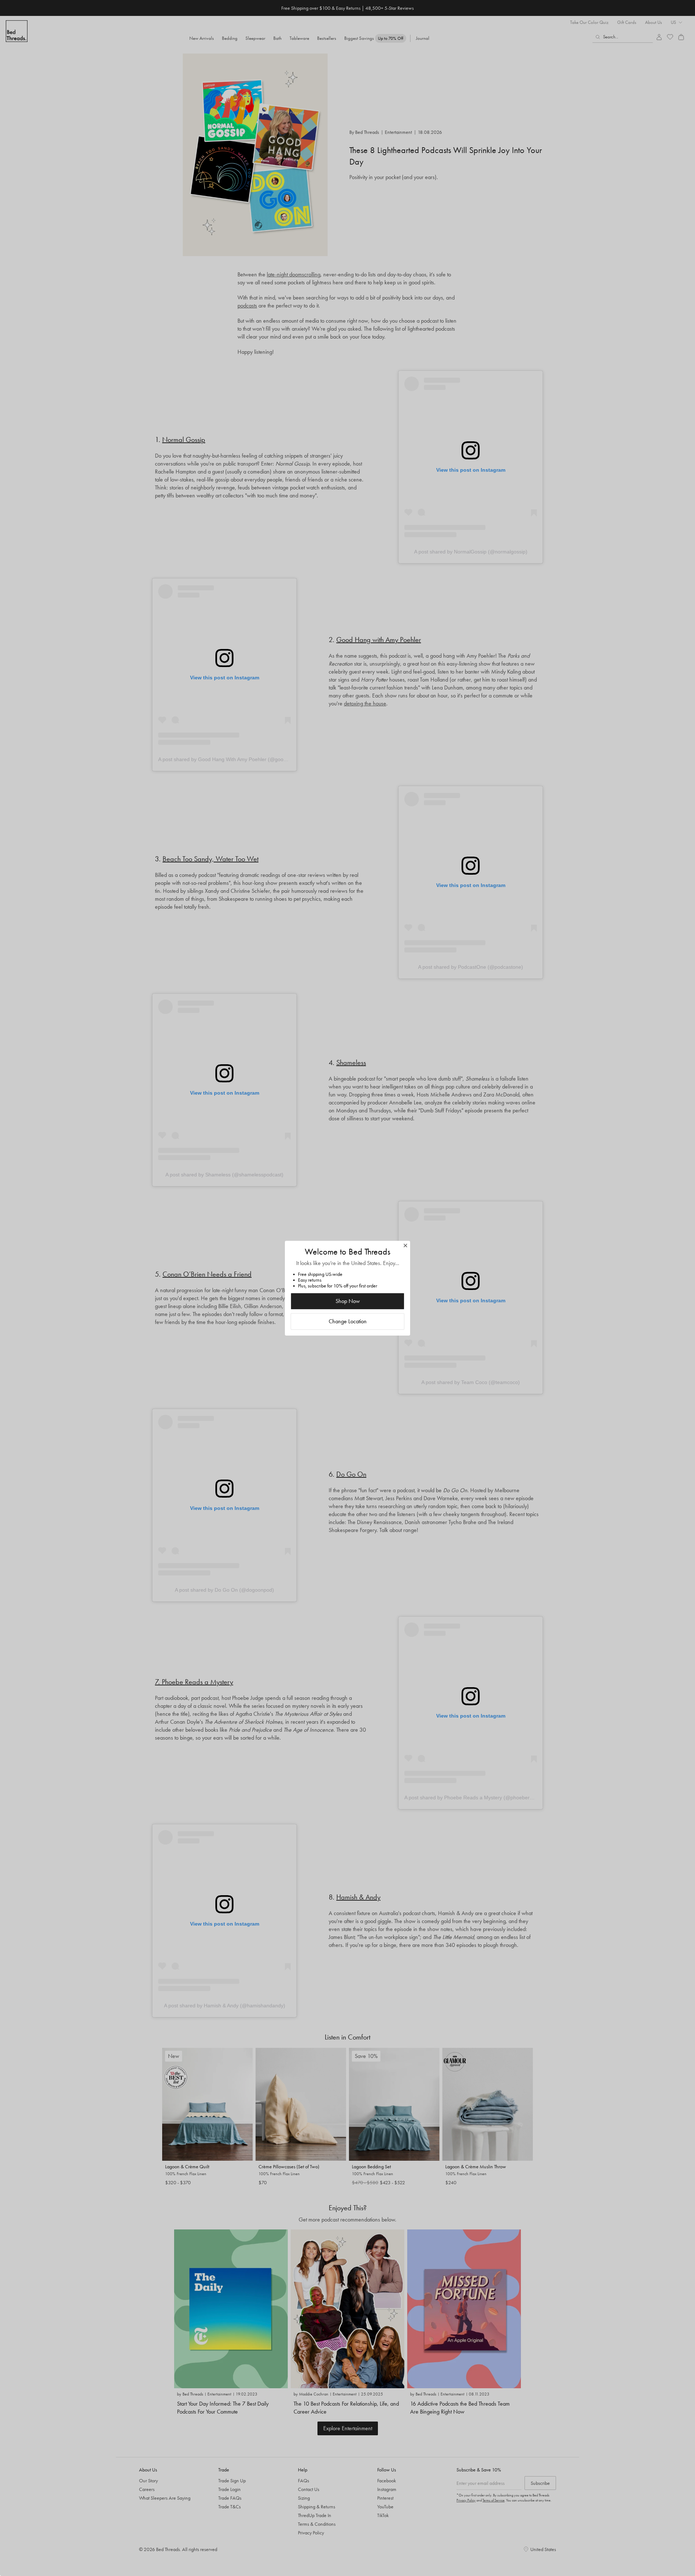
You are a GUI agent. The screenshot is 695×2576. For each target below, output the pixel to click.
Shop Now (348, 1301)
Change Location (348, 1321)
